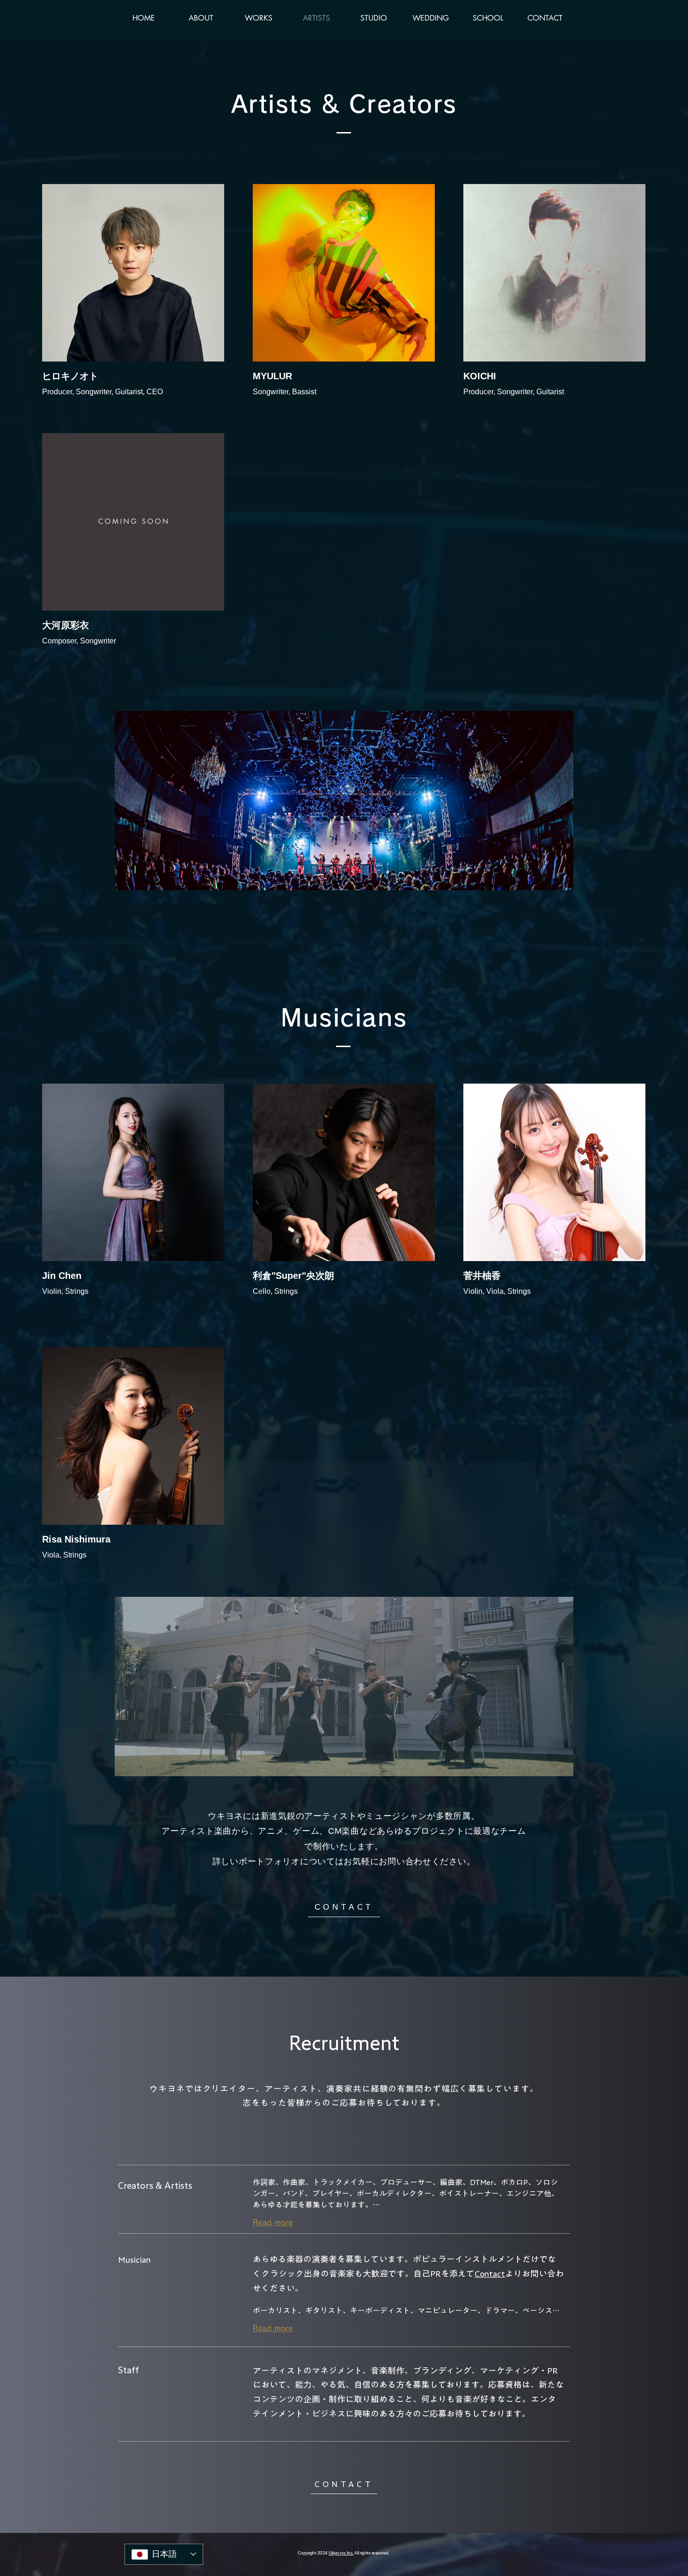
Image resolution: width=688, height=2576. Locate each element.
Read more (273, 2222)
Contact (490, 2273)
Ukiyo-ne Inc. (341, 2553)
